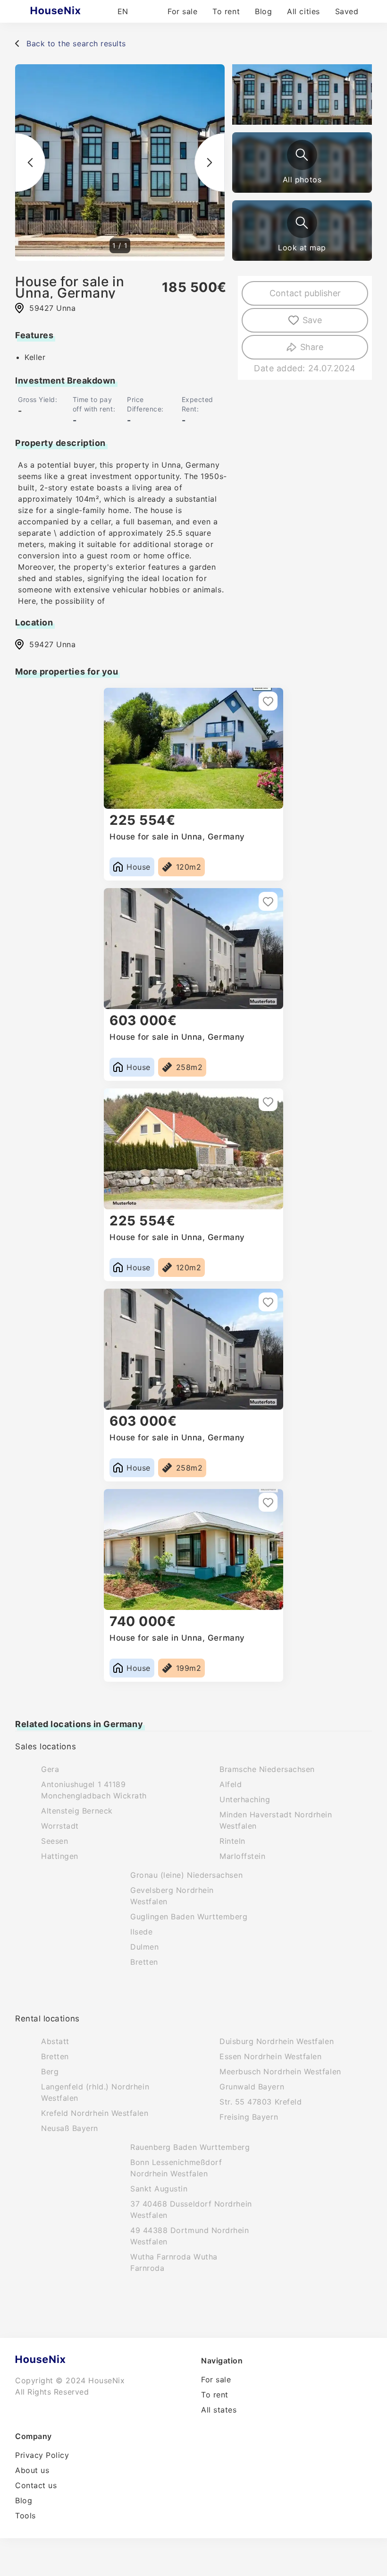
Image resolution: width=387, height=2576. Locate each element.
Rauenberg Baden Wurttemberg (190, 2147)
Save (312, 320)
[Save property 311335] (268, 901)
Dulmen (144, 1947)
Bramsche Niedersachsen (267, 1769)
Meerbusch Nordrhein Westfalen (280, 2071)
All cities (303, 11)
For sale (182, 11)
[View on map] (302, 223)
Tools (25, 2516)
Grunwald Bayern (252, 2087)
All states (219, 2410)
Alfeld (231, 1784)
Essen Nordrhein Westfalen (271, 2056)
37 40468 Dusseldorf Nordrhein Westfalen (191, 2209)
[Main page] (74, 11)
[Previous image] (30, 163)
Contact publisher (305, 293)
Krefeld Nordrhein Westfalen (95, 2113)
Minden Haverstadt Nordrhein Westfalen (276, 1820)
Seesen (55, 1841)
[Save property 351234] (268, 1502)
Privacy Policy (42, 2455)
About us (32, 2470)
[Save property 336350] (268, 1102)
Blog (263, 11)
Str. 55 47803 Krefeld (261, 2102)
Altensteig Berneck (77, 1811)
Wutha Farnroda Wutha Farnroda (174, 2262)
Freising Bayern (249, 2117)
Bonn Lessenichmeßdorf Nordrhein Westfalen (176, 2168)
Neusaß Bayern (70, 2128)
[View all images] (302, 155)
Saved (347, 11)
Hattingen (60, 1856)
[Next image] (210, 163)
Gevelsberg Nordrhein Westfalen (172, 1896)
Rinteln (232, 1841)
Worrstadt (60, 1826)
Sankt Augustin (159, 2189)
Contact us (36, 2485)
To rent (226, 11)
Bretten (144, 1962)
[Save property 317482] (268, 1302)
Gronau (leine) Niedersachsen (186, 1875)
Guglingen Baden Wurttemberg (189, 1917)
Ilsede (141, 1932)
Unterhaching (245, 1799)
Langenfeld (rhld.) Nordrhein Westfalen (95, 2092)
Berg (50, 2071)
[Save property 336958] (268, 701)
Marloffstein (242, 1856)
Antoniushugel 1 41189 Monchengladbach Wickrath (94, 1790)
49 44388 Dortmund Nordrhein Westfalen (190, 2236)
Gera (50, 1769)
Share (312, 347)
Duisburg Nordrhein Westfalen (277, 2041)
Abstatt (55, 2041)
